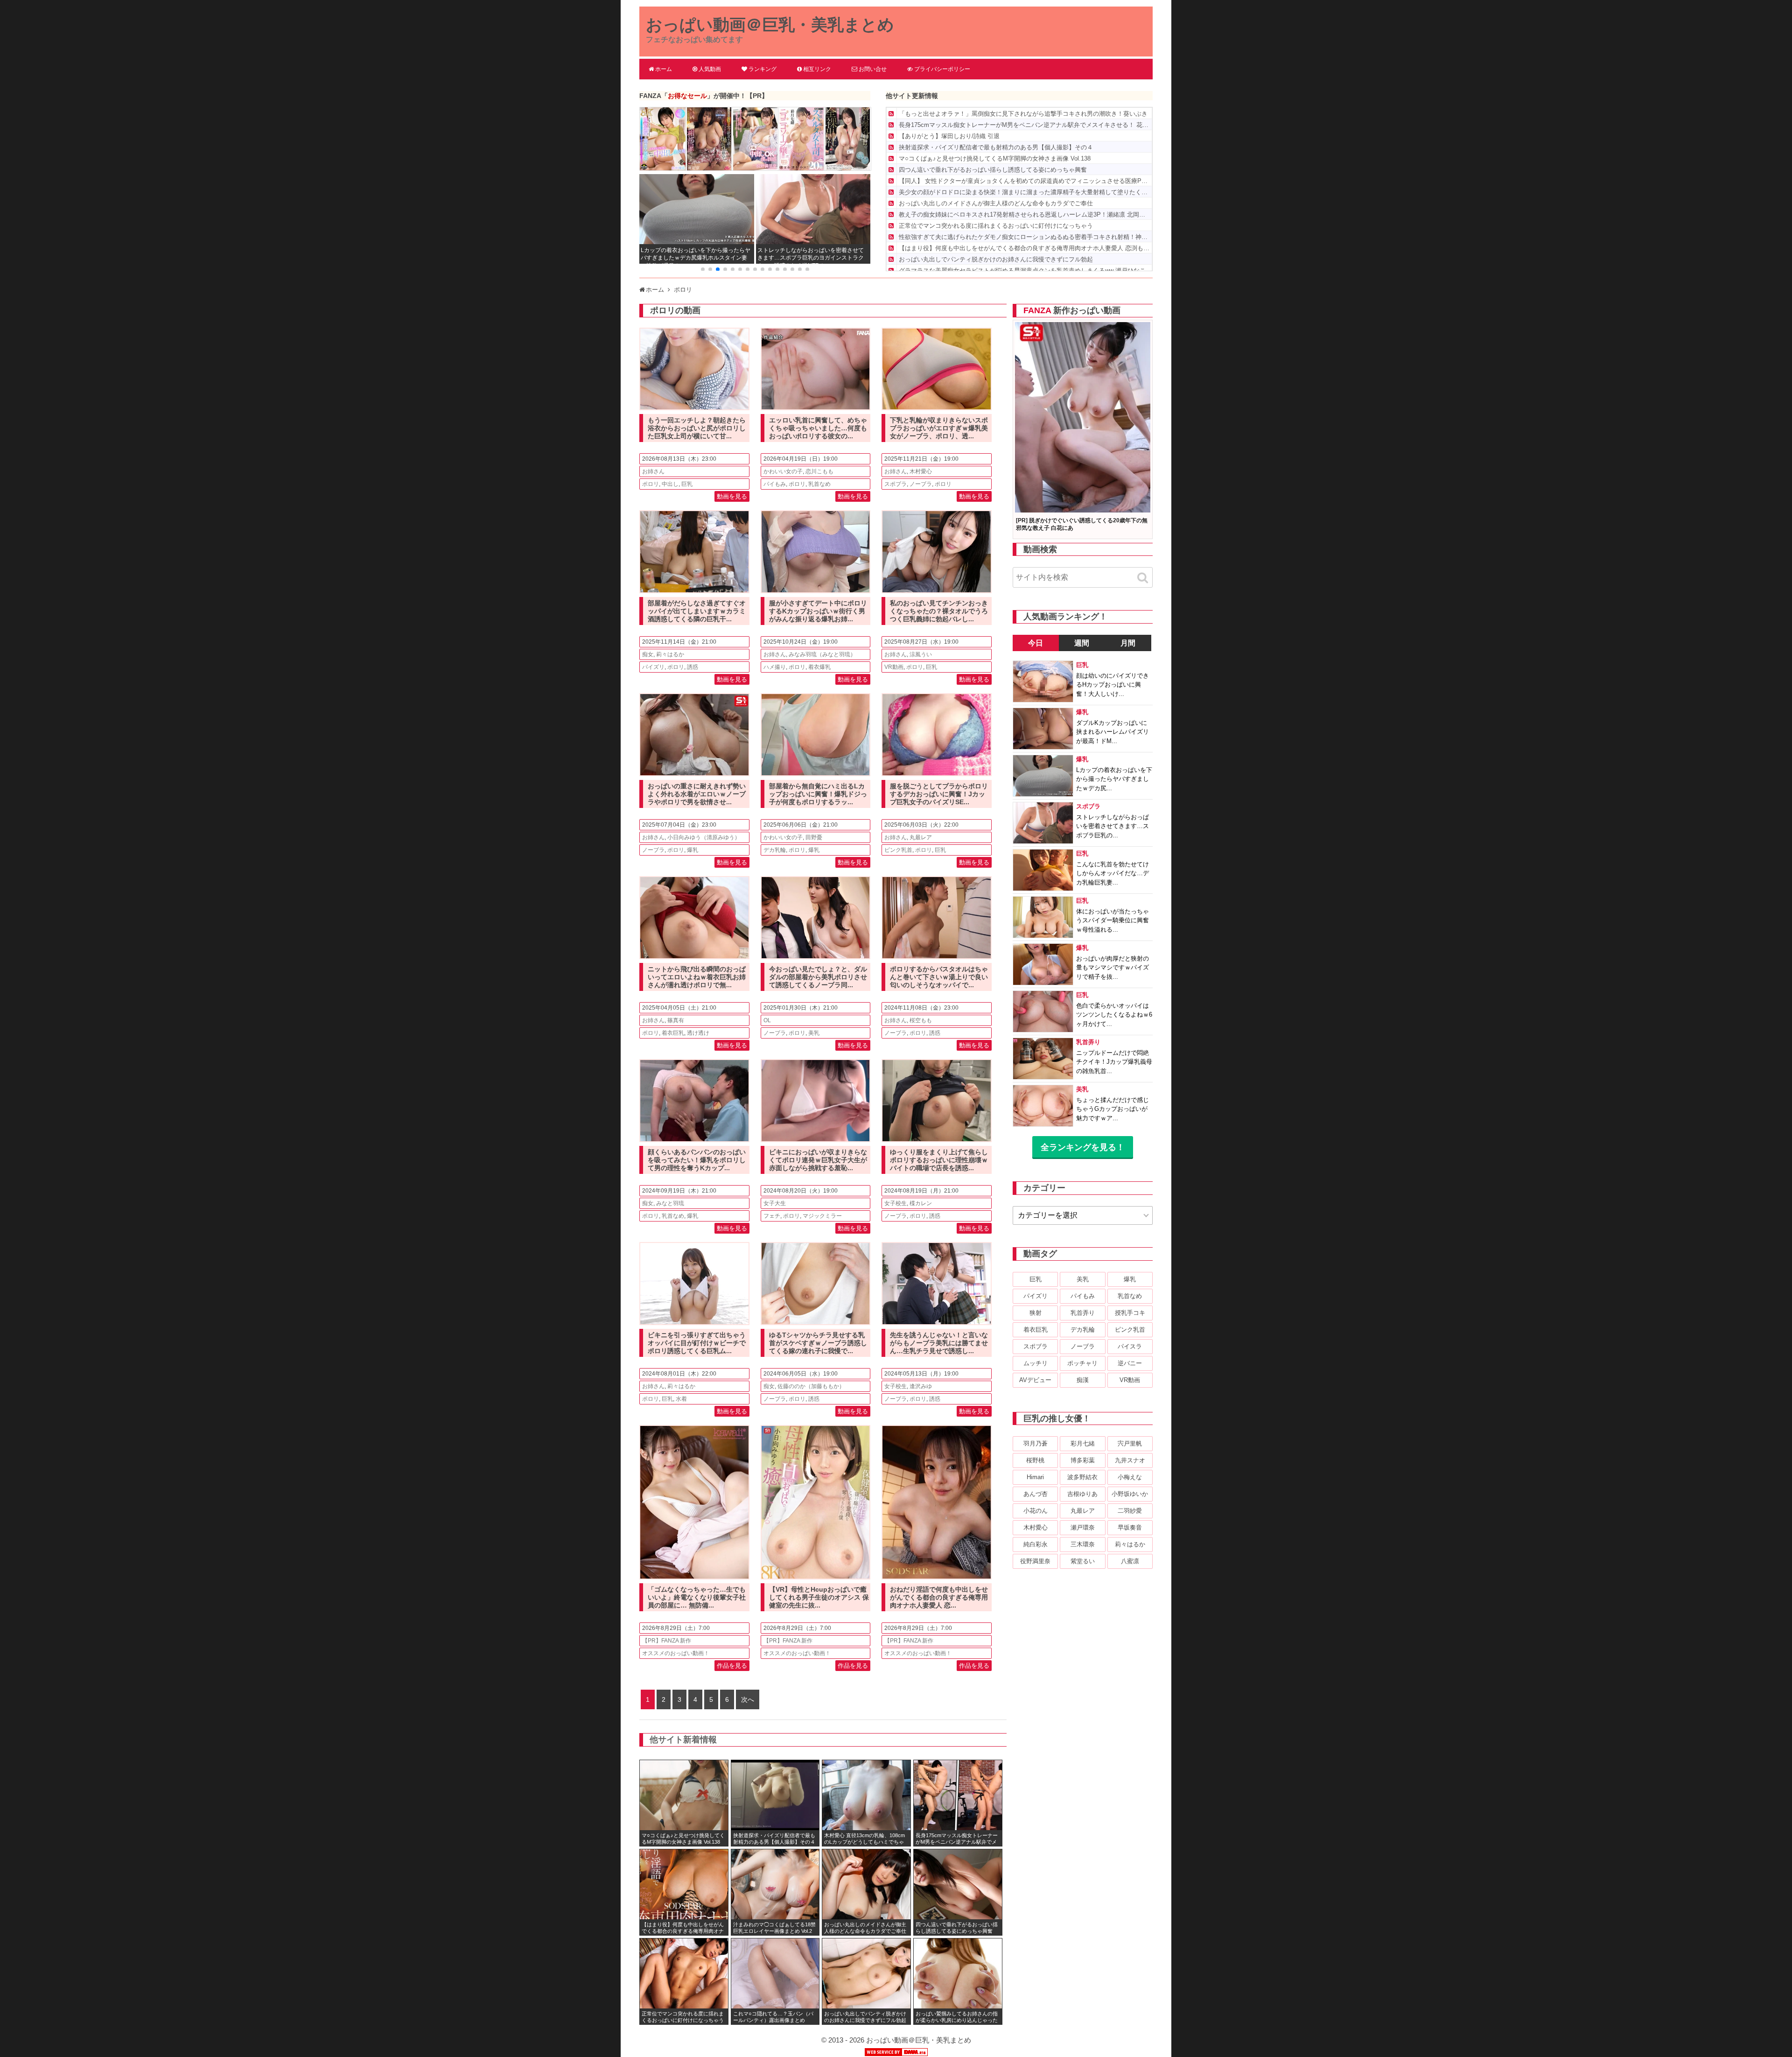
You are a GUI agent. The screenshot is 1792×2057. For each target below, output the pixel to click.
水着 (681, 1399)
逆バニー (1130, 1363)
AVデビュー (1035, 1380)
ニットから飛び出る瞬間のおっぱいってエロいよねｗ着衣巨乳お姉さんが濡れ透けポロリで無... (697, 977)
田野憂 (814, 837)
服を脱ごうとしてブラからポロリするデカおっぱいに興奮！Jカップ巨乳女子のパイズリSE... (939, 794)
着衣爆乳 (819, 667)
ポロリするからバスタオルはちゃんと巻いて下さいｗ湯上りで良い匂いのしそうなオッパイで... (939, 977)
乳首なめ (819, 484)
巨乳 (687, 484)
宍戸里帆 (1130, 1443)
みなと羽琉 (670, 1203)
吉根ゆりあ (1082, 1494)
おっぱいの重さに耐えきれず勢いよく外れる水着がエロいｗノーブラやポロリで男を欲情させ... (697, 794)
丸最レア (921, 837)
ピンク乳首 (898, 850)
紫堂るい (1083, 1561)
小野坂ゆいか (1130, 1494)
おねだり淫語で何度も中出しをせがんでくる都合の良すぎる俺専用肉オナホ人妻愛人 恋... (939, 1597)
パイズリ (653, 667)
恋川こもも (819, 471)
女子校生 (896, 1203)
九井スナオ (1130, 1460)
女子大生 (775, 1203)
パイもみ (775, 484)
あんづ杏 (1036, 1494)
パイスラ (1130, 1346)
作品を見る (732, 1666)
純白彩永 (1036, 1544)
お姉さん (653, 471)
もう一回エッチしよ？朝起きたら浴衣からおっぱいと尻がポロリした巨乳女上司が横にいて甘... (697, 428)
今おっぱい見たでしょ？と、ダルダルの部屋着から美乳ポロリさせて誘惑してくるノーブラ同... (818, 977)
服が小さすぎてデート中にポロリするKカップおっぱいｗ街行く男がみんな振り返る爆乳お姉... (818, 611)
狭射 (1036, 1313)
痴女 (648, 654)
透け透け (698, 1033)
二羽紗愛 (1130, 1511)
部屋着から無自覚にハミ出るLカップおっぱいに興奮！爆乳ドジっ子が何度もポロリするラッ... (818, 794)
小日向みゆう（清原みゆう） (704, 837)
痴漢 (1083, 1380)
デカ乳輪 (775, 850)
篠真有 (676, 1020)
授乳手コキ (1130, 1313)
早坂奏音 (1130, 1527)
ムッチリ (1036, 1363)
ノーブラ (921, 484)
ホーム (664, 69)
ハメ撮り (775, 667)
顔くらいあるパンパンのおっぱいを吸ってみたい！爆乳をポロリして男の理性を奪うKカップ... (697, 1160)
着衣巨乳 (673, 1033)
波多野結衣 (1082, 1477)
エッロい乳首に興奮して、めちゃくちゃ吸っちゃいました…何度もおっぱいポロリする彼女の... (818, 428)
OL (767, 1020)
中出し (670, 484)
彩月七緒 (1083, 1443)
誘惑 (693, 667)
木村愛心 (921, 471)
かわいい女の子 (783, 471)
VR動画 (894, 667)
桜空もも (921, 1020)
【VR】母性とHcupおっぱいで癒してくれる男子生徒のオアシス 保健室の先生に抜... (819, 1597)
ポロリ (651, 484)
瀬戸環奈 (1083, 1527)
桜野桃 (1035, 1460)
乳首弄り (1083, 1313)
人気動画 (710, 69)
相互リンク (817, 69)
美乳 (814, 1033)
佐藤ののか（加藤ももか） (811, 1386)
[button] (703, 269)
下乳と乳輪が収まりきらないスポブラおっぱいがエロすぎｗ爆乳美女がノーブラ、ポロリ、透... (939, 428)
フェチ (772, 1216)
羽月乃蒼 (1036, 1443)
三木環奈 (1083, 1544)
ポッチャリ (1082, 1363)
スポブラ (896, 484)
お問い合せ (873, 69)
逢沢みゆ (921, 1386)
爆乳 (693, 850)
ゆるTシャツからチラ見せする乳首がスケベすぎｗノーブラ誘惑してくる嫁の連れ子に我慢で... (818, 1343)
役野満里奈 (1035, 1561)
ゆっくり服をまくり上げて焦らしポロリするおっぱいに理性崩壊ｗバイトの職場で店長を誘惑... (939, 1160)
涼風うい (921, 654)
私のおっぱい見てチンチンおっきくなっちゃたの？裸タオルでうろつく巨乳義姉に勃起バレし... (939, 611)
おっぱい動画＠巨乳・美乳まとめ (770, 25)
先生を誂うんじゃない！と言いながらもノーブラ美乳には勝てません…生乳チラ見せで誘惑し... (939, 1343)
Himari (1035, 1477)
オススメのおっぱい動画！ (676, 1653)
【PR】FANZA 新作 (667, 1641)
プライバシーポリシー (942, 69)
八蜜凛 (1130, 1561)
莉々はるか (670, 654)
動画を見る (732, 496)
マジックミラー (822, 1216)
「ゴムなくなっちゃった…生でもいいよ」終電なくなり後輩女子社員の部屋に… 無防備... (697, 1597)
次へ (748, 1699)
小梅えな (1130, 1477)
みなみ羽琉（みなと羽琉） (822, 654)
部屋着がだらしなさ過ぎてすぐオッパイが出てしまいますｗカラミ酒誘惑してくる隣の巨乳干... (697, 611)
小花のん (1036, 1511)
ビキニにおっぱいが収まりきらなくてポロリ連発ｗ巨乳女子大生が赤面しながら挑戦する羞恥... (818, 1160)
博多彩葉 (1083, 1460)
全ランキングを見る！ (1083, 1147)
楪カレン (921, 1203)
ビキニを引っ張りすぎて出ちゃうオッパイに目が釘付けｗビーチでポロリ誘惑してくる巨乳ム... (697, 1343)
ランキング (763, 69)
